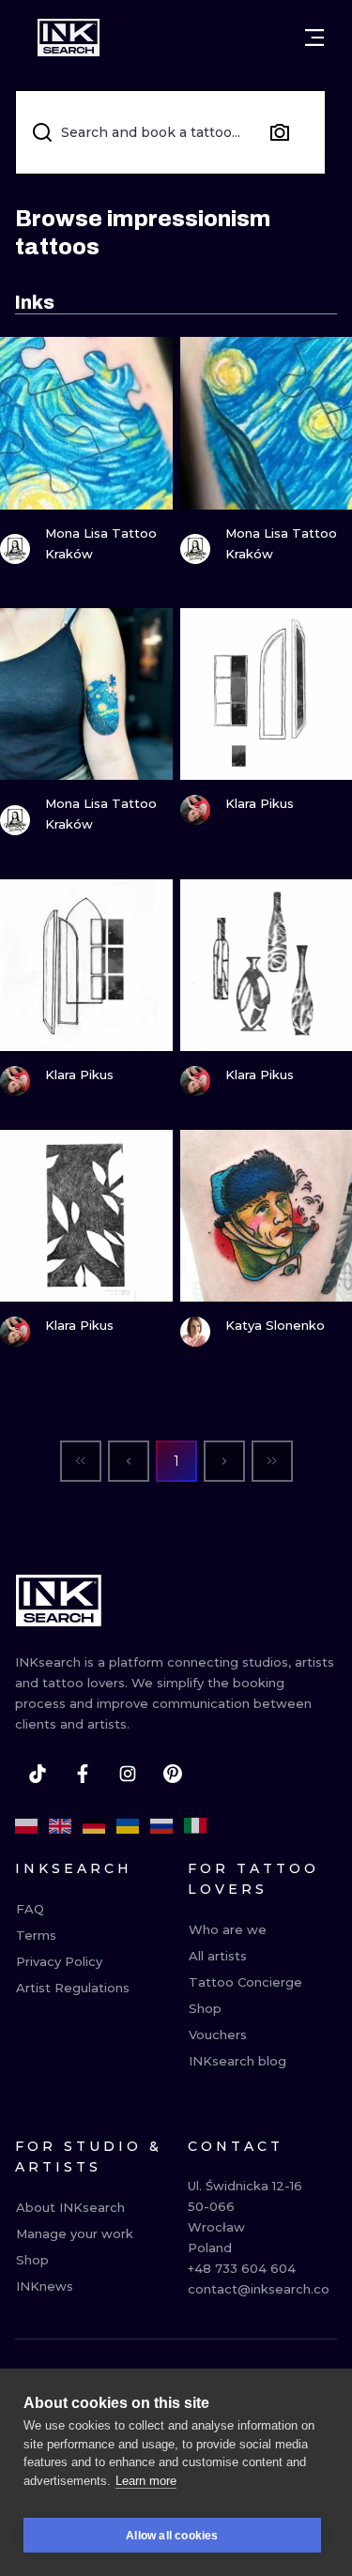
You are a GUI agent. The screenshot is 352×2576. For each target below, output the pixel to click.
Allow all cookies (172, 2536)
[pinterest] (173, 1774)
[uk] (128, 1826)
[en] (60, 1826)
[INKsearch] (69, 38)
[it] (195, 1826)
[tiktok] (38, 1774)
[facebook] (83, 1774)
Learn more (146, 2481)
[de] (94, 1826)
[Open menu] (314, 38)
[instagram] (128, 1774)
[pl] (26, 1826)
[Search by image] (280, 132)
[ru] (161, 1826)
